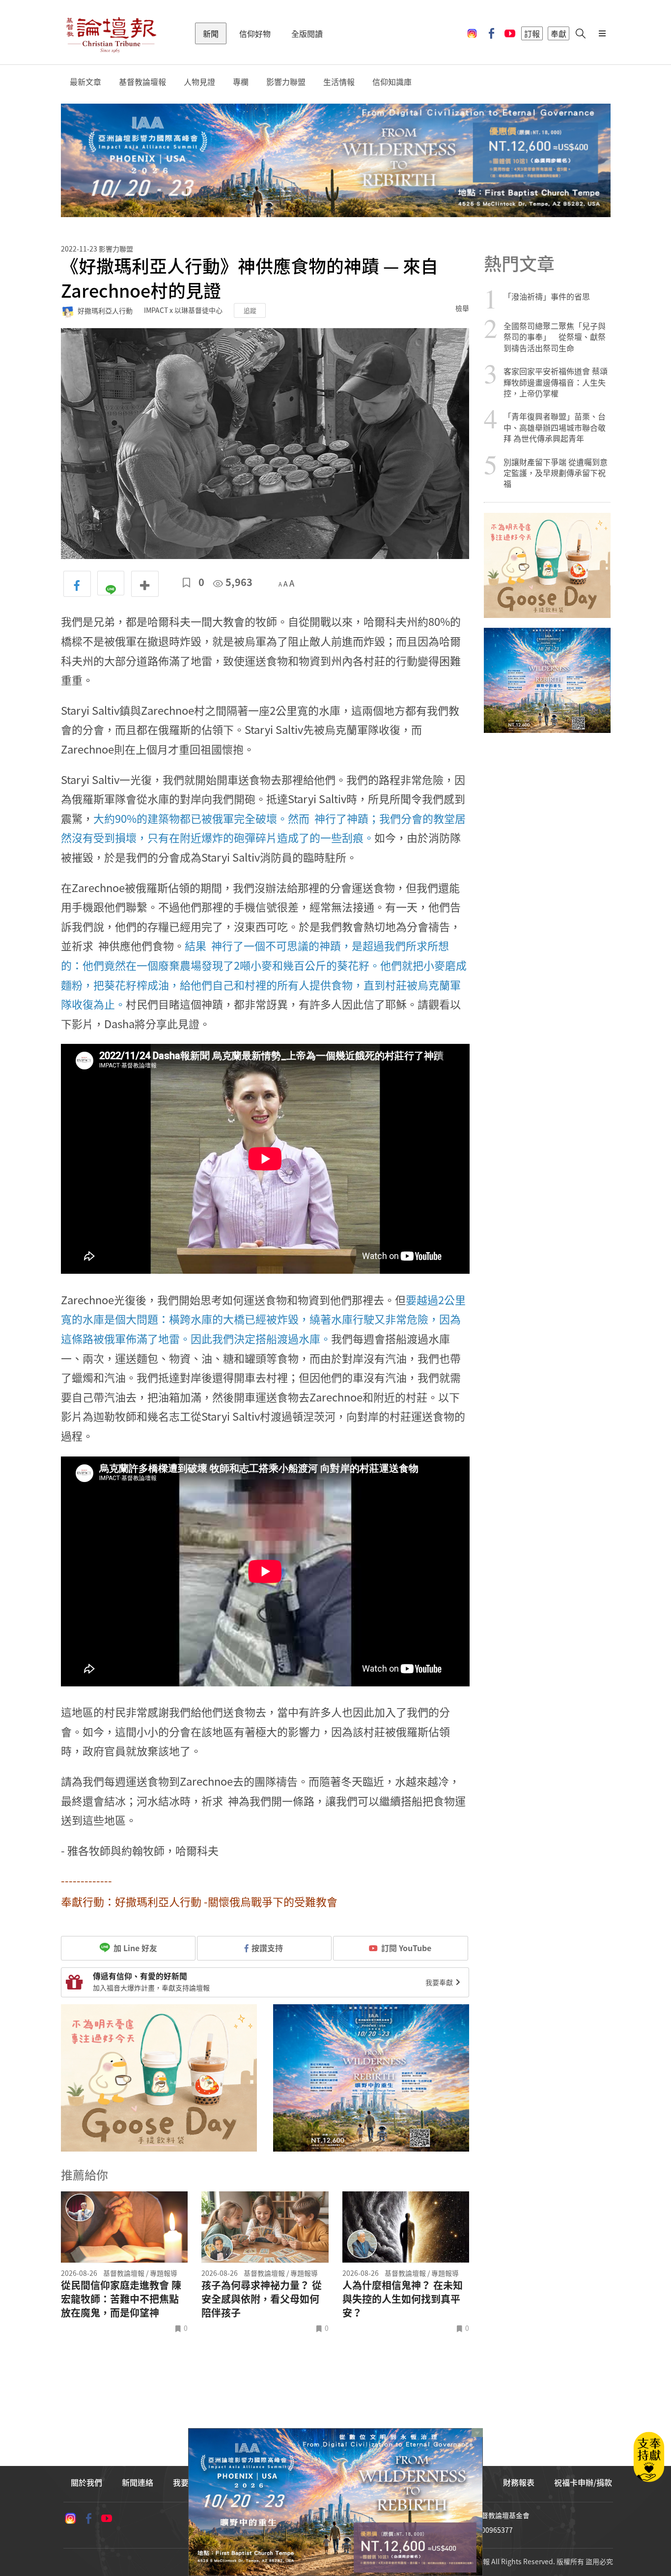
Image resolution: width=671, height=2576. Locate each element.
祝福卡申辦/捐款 (583, 2482)
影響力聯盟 (286, 82)
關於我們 (86, 2482)
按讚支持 (267, 1948)
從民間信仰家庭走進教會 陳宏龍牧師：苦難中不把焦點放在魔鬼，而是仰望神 (121, 2299)
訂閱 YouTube (406, 1948)
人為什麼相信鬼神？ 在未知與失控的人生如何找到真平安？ (403, 2299)
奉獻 (559, 33)
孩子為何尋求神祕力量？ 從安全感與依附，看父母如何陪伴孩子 (262, 2299)
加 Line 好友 (134, 1948)
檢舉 (462, 308)
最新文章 (85, 82)
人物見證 (199, 82)
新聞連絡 (138, 2482)
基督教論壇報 (142, 82)
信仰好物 (255, 33)
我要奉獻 (440, 1982)
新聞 (211, 33)
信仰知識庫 (392, 82)
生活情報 (339, 82)
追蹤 (250, 310)
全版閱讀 (307, 33)
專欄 (241, 82)
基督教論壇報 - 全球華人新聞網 (111, 33)
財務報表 (519, 2482)
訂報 (532, 33)
